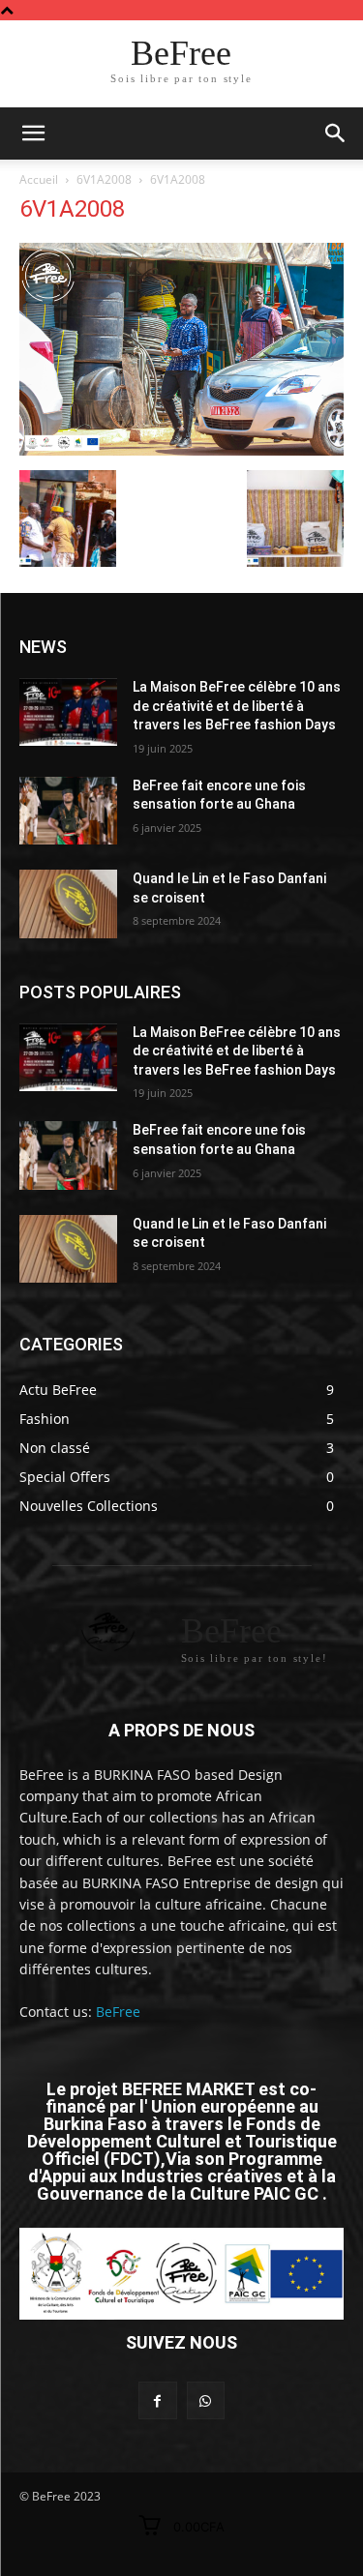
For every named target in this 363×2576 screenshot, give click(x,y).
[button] (336, 133)
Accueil (39, 179)
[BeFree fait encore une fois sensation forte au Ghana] (68, 811)
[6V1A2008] (181, 450)
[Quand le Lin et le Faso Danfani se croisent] (68, 903)
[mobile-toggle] (33, 133)
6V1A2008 (104, 179)
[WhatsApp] (206, 2400)
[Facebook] (157, 2400)
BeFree (118, 2012)
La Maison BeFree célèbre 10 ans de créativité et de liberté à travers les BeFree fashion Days (237, 706)
